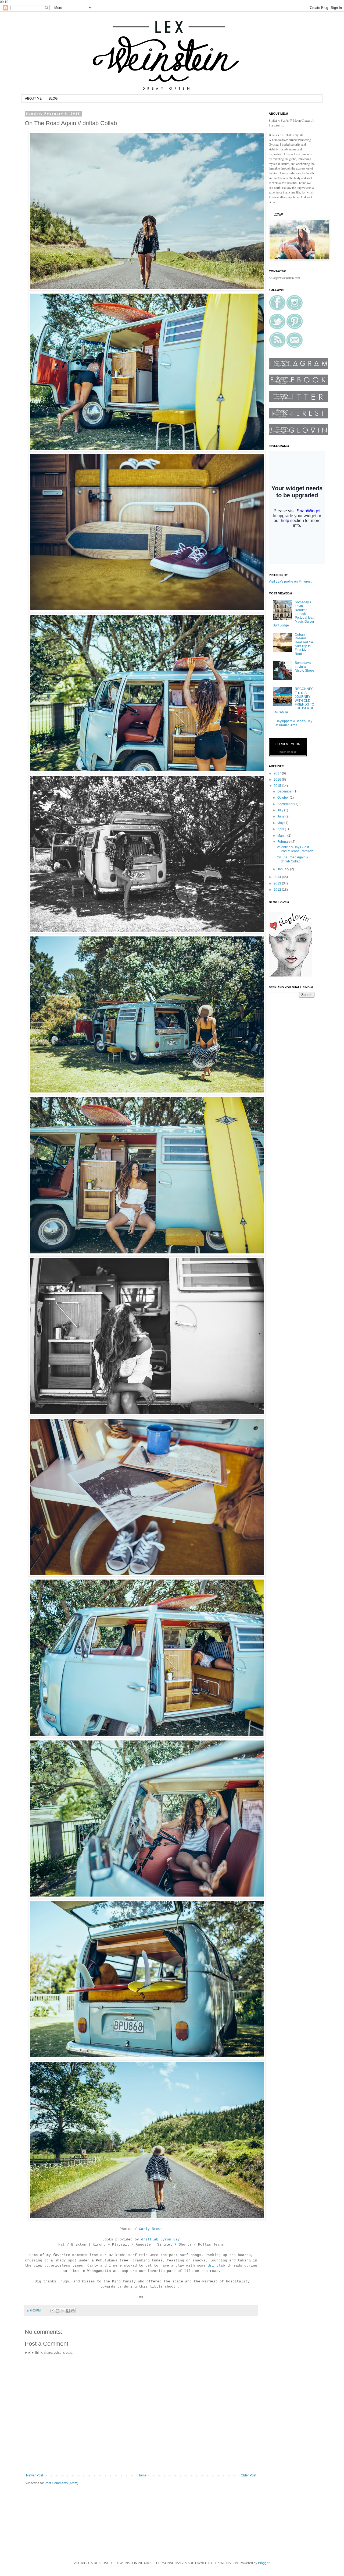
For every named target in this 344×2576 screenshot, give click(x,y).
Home (142, 2475)
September (286, 804)
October (284, 798)
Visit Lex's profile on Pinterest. (291, 582)
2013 (278, 883)
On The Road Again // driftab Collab (292, 859)
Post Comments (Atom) (61, 2483)
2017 (278, 773)
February (284, 842)
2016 (278, 780)
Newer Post (35, 2475)
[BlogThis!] (58, 2311)
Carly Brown (151, 2229)
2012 (278, 890)
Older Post (248, 2475)
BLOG (53, 98)
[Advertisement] (127, 2531)
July (281, 810)
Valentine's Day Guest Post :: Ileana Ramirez (295, 849)
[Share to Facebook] (68, 2311)
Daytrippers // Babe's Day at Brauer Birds (294, 723)
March (282, 836)
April (281, 829)
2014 (278, 877)
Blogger (264, 2563)
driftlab (216, 2266)
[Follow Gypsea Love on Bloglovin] (290, 975)
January (284, 869)
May (281, 823)
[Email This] (52, 2311)
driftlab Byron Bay (160, 2240)
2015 (278, 786)
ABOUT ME (33, 98)
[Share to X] (63, 2311)
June (281, 816)
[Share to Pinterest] (73, 2311)
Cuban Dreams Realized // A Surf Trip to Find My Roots (304, 644)
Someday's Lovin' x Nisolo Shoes (305, 667)
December (285, 791)
